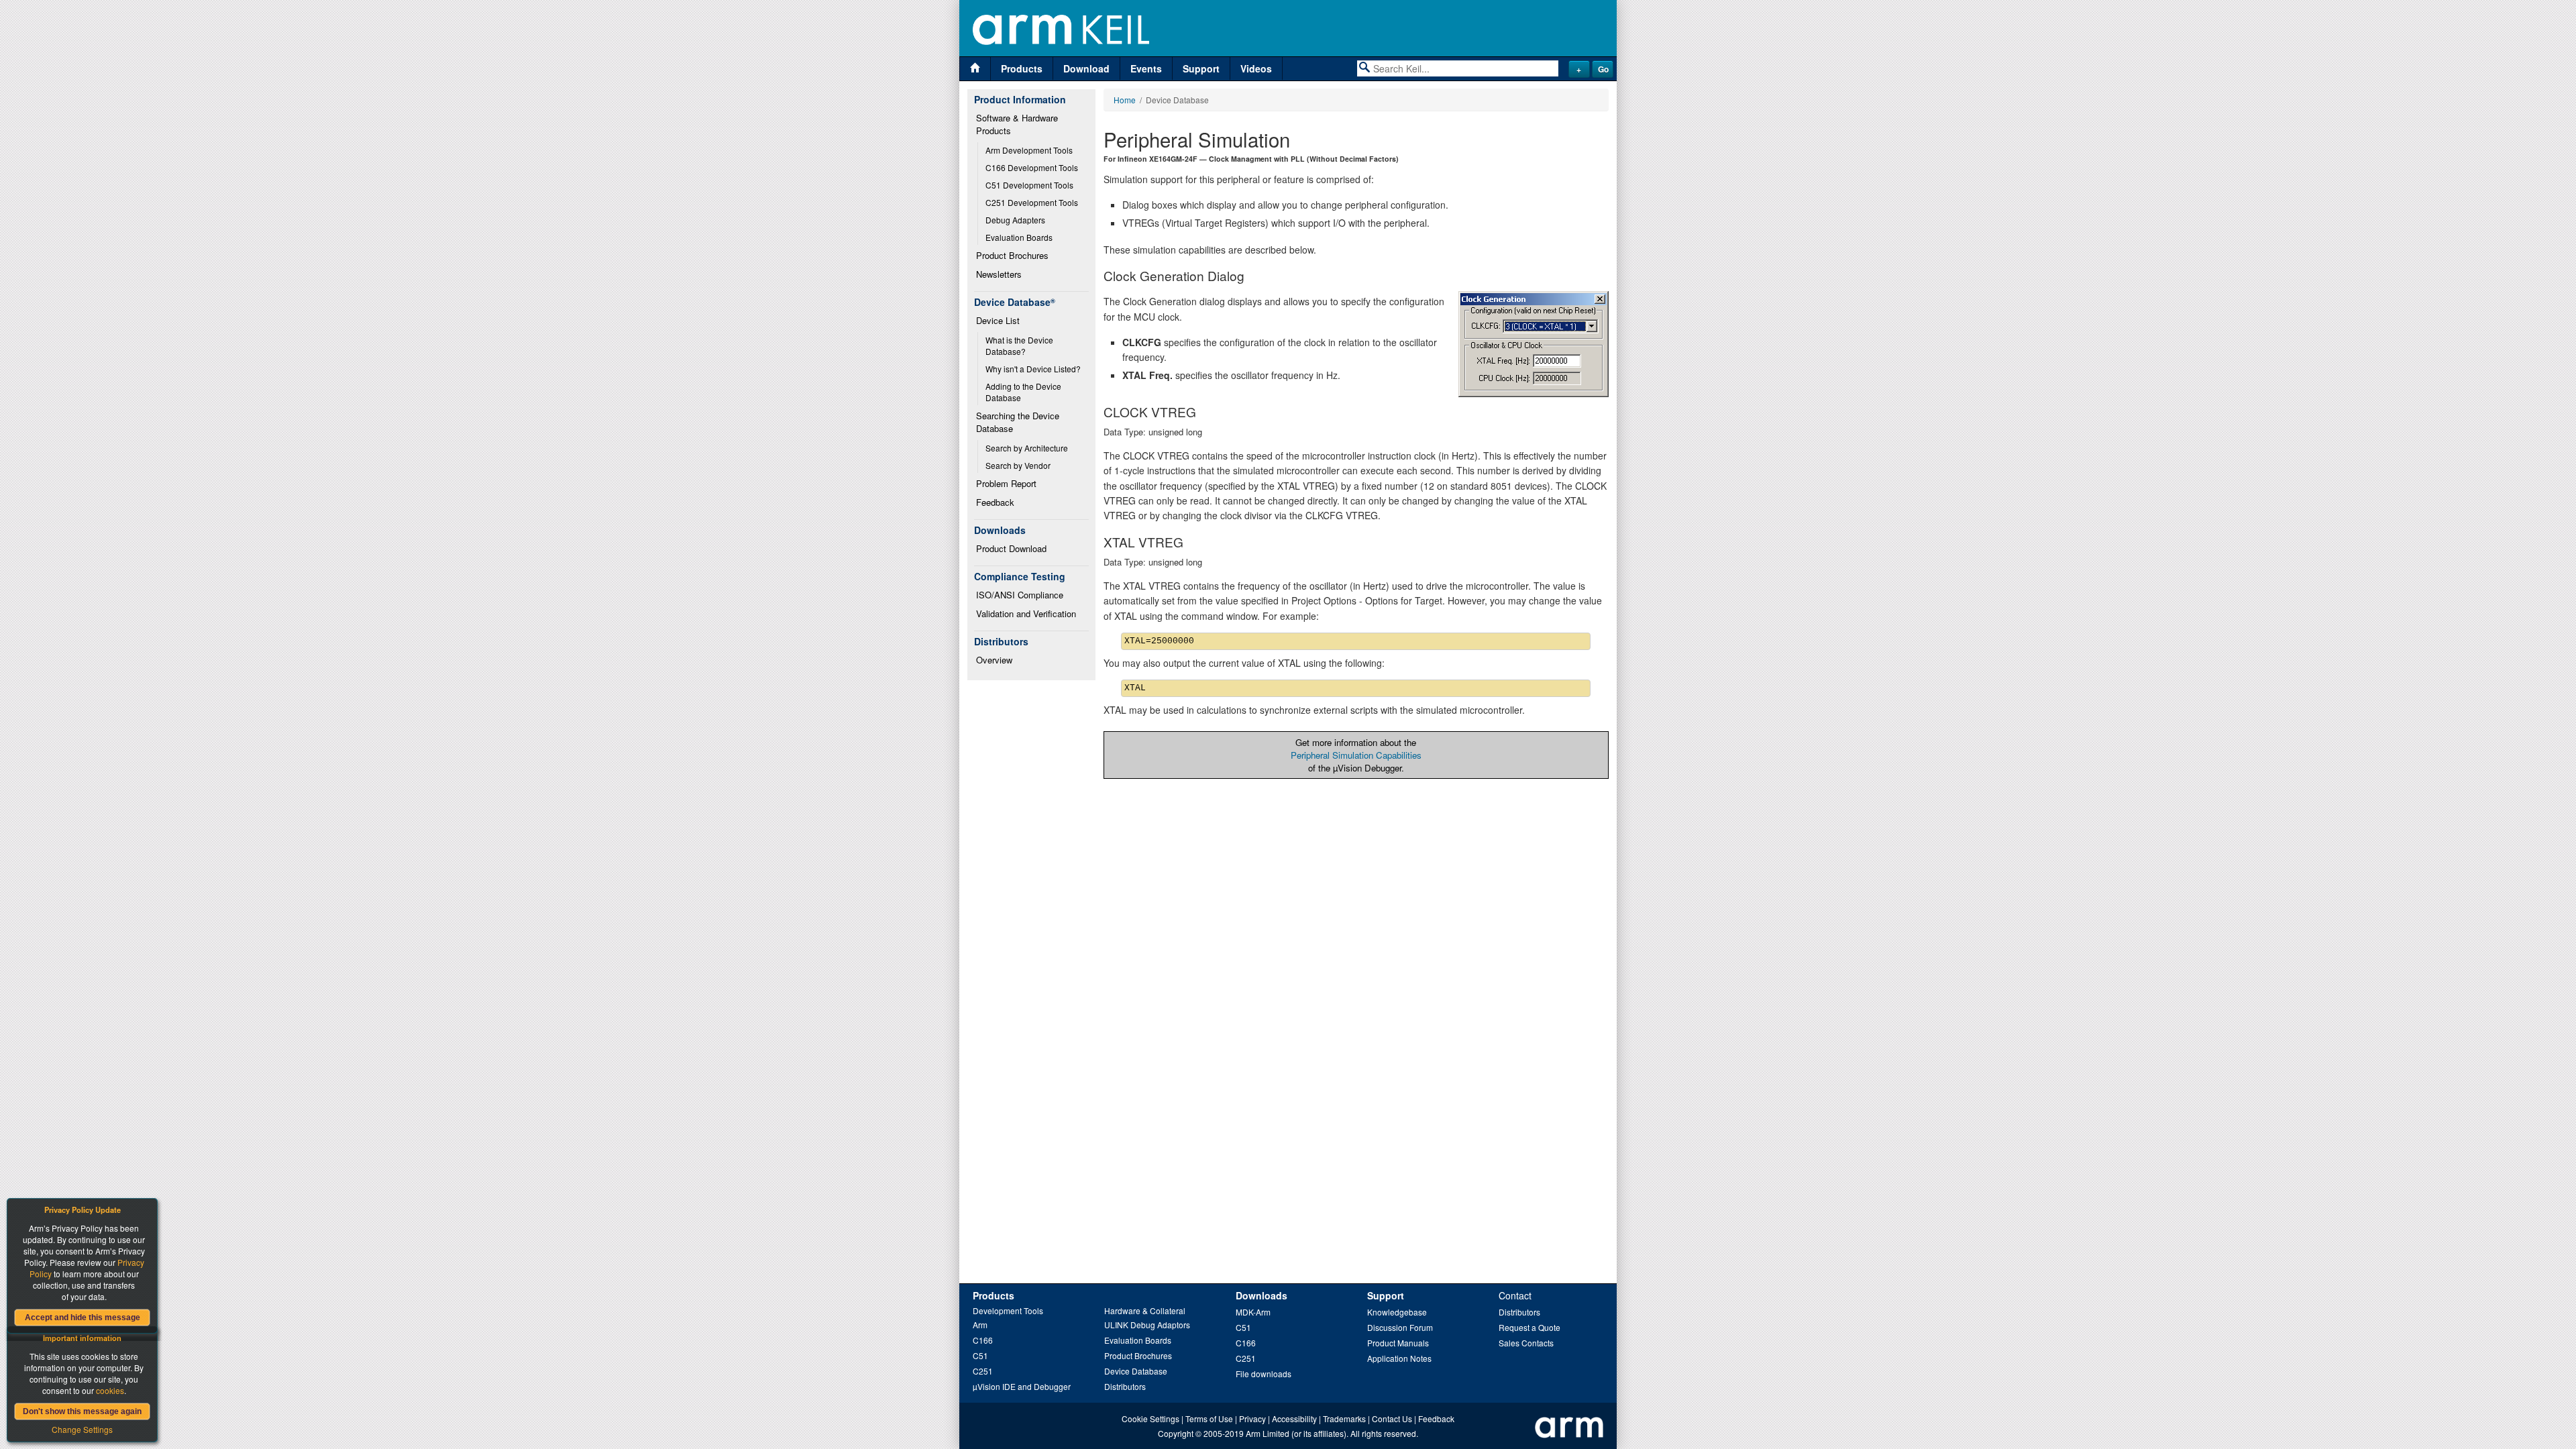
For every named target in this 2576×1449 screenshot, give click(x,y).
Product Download (1011, 548)
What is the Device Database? (1020, 345)
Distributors (1125, 1386)
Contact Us (1392, 1418)
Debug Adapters (1015, 220)
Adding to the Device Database (1024, 392)
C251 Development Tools (1032, 202)
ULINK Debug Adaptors (1147, 1325)
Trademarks (1344, 1418)
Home (1125, 100)
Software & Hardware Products (1018, 124)
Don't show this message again (82, 1411)
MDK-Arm (1253, 1312)
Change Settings (82, 1429)
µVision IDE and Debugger (1022, 1386)
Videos (1256, 68)
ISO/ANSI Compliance (1020, 595)
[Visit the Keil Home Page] (975, 69)
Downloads (1262, 1295)
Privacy (1252, 1418)
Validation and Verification (1026, 613)
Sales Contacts (1526, 1343)
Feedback (995, 502)
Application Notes (1399, 1358)
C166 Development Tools (1032, 167)
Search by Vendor (1018, 465)
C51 (980, 1355)
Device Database (1136, 1371)
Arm (980, 1325)
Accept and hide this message (83, 1318)
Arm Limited (1268, 1433)
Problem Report (1006, 483)
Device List (998, 320)
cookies (110, 1390)
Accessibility (1294, 1418)
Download (1086, 68)
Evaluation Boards (1019, 237)
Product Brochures (1012, 255)
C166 (983, 1340)
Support (1201, 68)
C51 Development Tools (1029, 185)
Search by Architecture (1027, 448)
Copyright (1176, 1433)
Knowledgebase (1397, 1312)
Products (1022, 68)
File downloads (1264, 1374)
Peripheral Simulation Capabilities (1356, 755)
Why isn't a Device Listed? (1033, 369)
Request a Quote (1529, 1327)
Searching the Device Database (1019, 422)
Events (1146, 68)
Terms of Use (1209, 1418)
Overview (994, 660)
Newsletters (999, 274)
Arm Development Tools (1029, 150)
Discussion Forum (1400, 1327)
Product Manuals (1398, 1343)
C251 (983, 1371)
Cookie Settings (1150, 1418)
